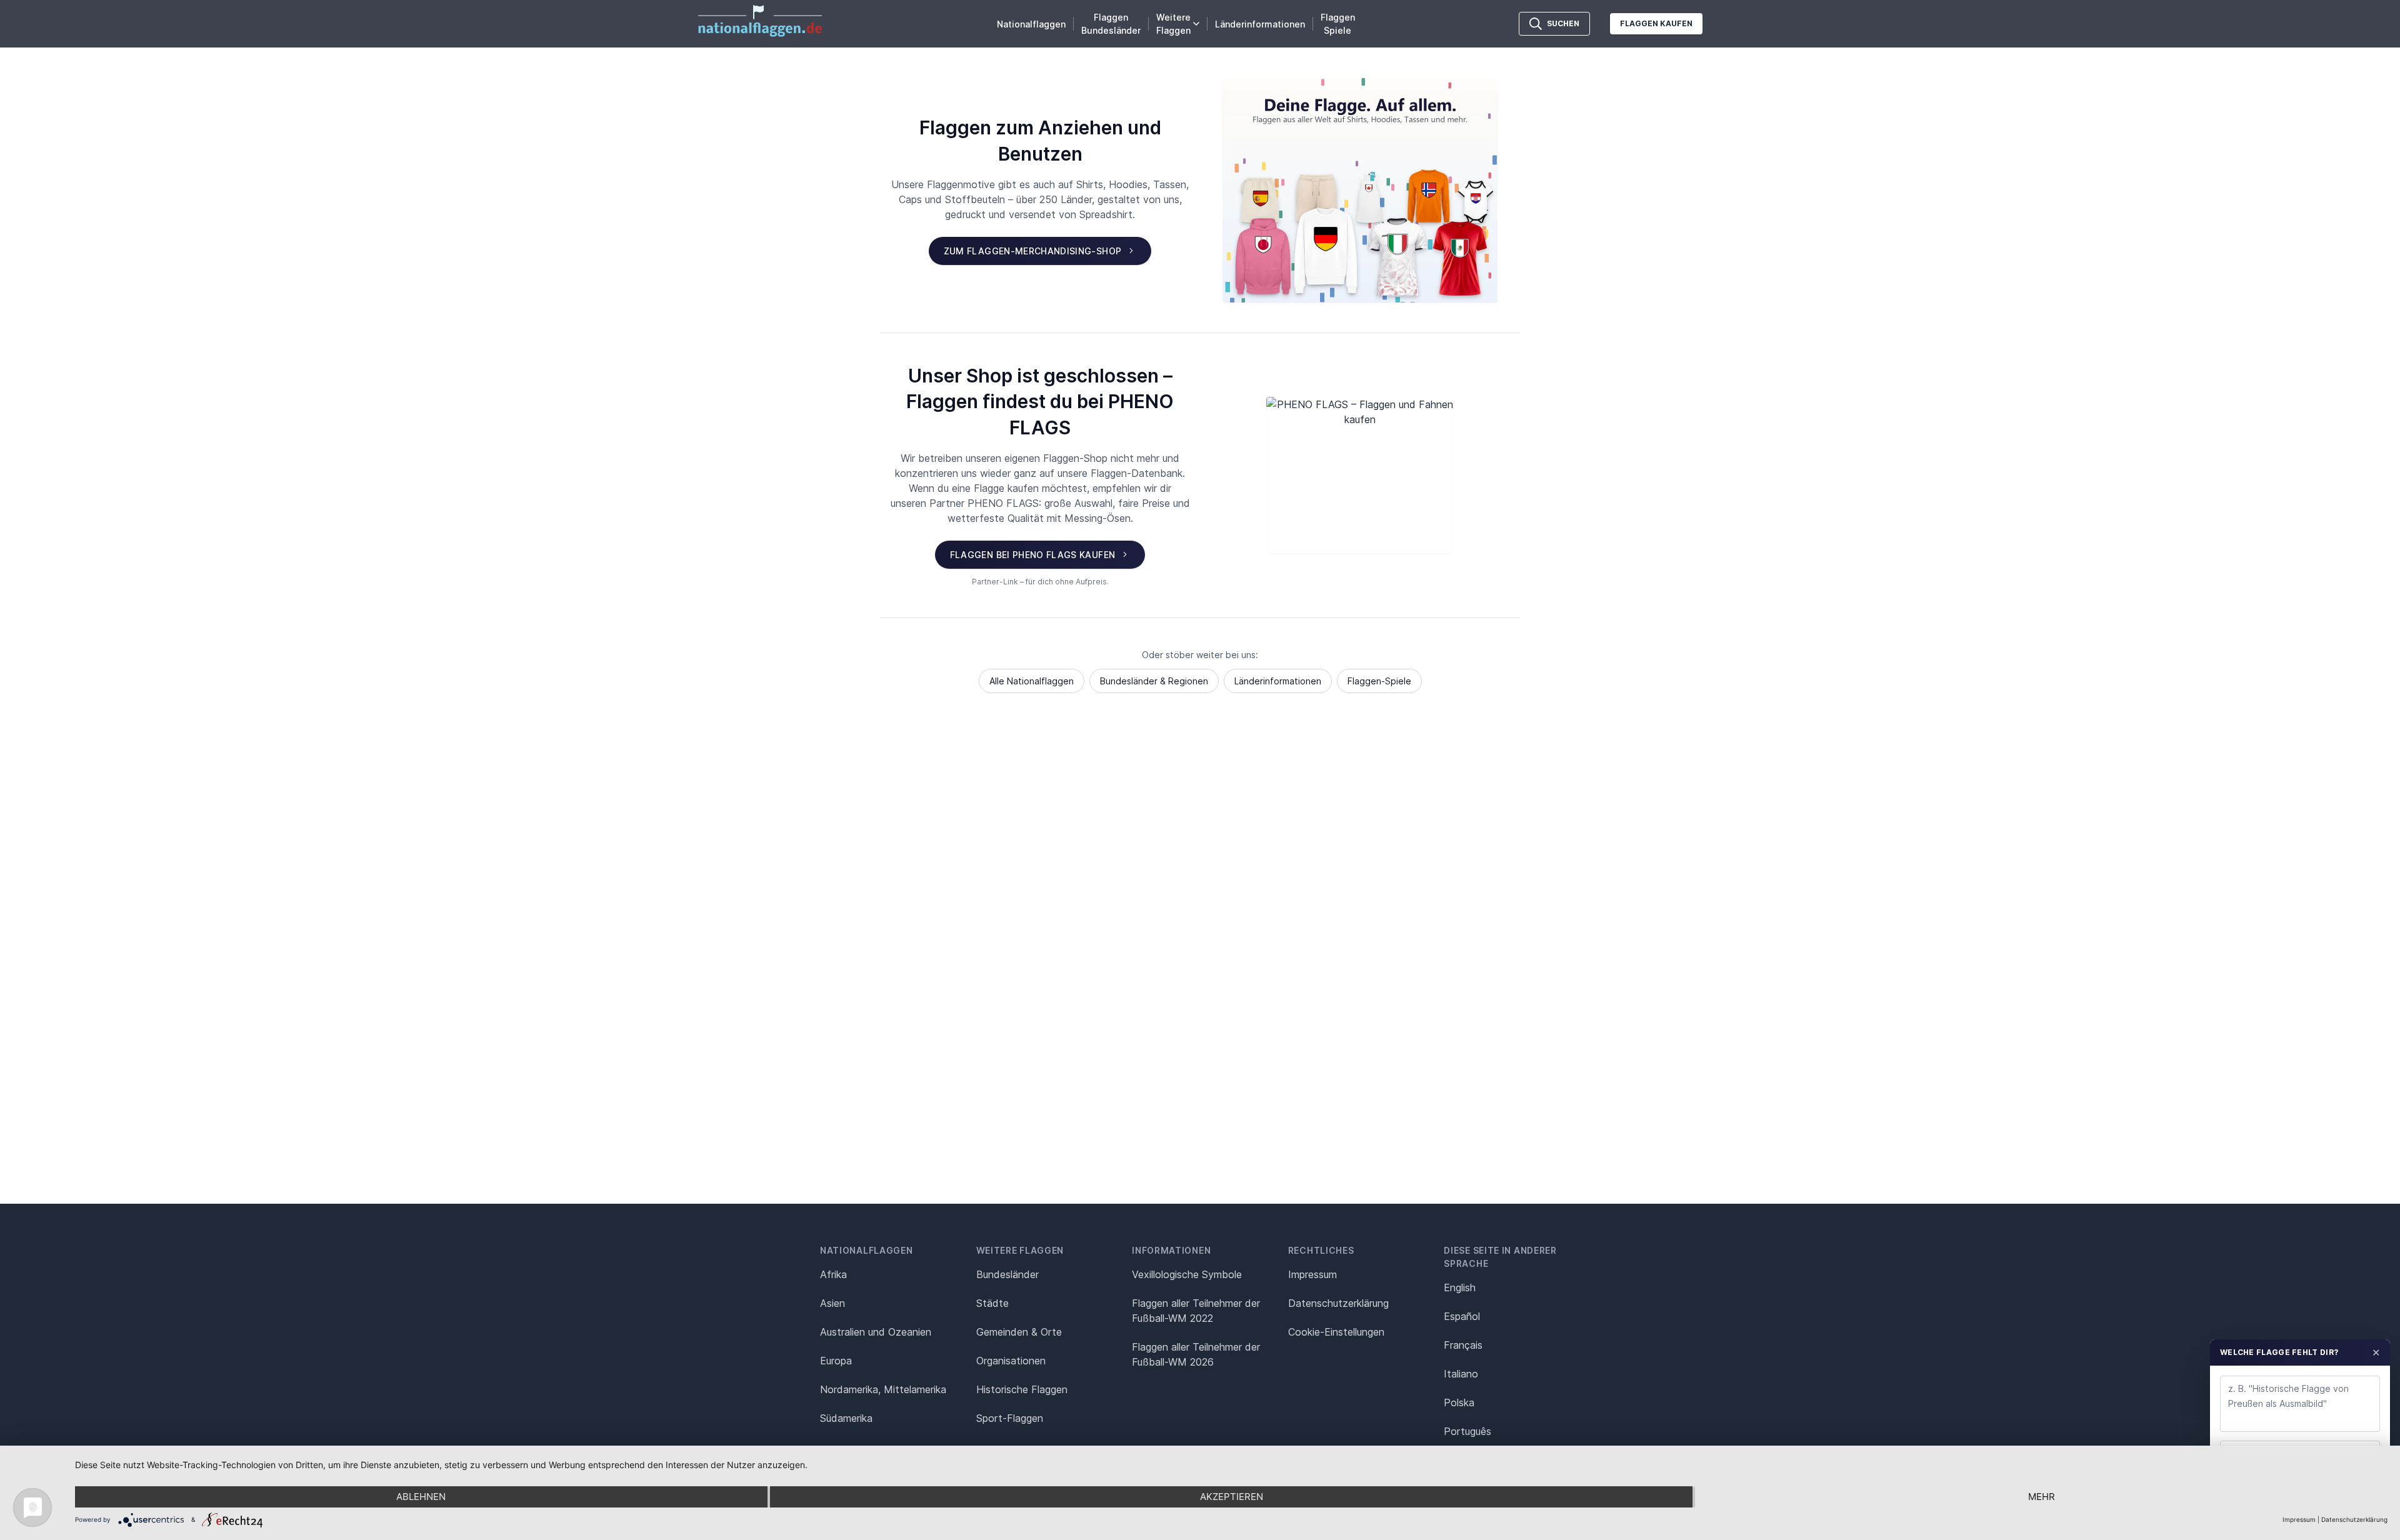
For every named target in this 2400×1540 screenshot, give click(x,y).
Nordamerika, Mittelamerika (883, 1389)
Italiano (1461, 1374)
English (1460, 1287)
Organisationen (1011, 1361)
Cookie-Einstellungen (1336, 1332)
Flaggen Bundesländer (1111, 24)
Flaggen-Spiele (1379, 681)
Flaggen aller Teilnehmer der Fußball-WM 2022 (1196, 1311)
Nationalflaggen (1031, 24)
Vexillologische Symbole (1187, 1274)
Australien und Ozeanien (876, 1332)
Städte (992, 1303)
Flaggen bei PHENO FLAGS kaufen (1033, 555)
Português (1467, 1431)
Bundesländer (1007, 1274)
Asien (832, 1303)
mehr (2042, 1497)
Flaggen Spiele (1338, 24)
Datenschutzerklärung (2354, 1519)
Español (1462, 1316)
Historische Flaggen (1022, 1389)
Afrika (833, 1274)
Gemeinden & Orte (1019, 1332)
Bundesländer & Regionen (1154, 681)
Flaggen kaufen (1656, 23)
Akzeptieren (1232, 1497)
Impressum (1312, 1274)
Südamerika (846, 1418)
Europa (836, 1361)
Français (1463, 1345)
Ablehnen (421, 1497)
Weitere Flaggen (1173, 24)
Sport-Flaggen (1010, 1418)
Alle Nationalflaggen (1032, 681)
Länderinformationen (1260, 24)
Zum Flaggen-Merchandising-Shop (1033, 251)
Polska (1459, 1402)
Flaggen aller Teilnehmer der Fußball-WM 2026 (1196, 1354)
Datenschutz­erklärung (1338, 1303)
